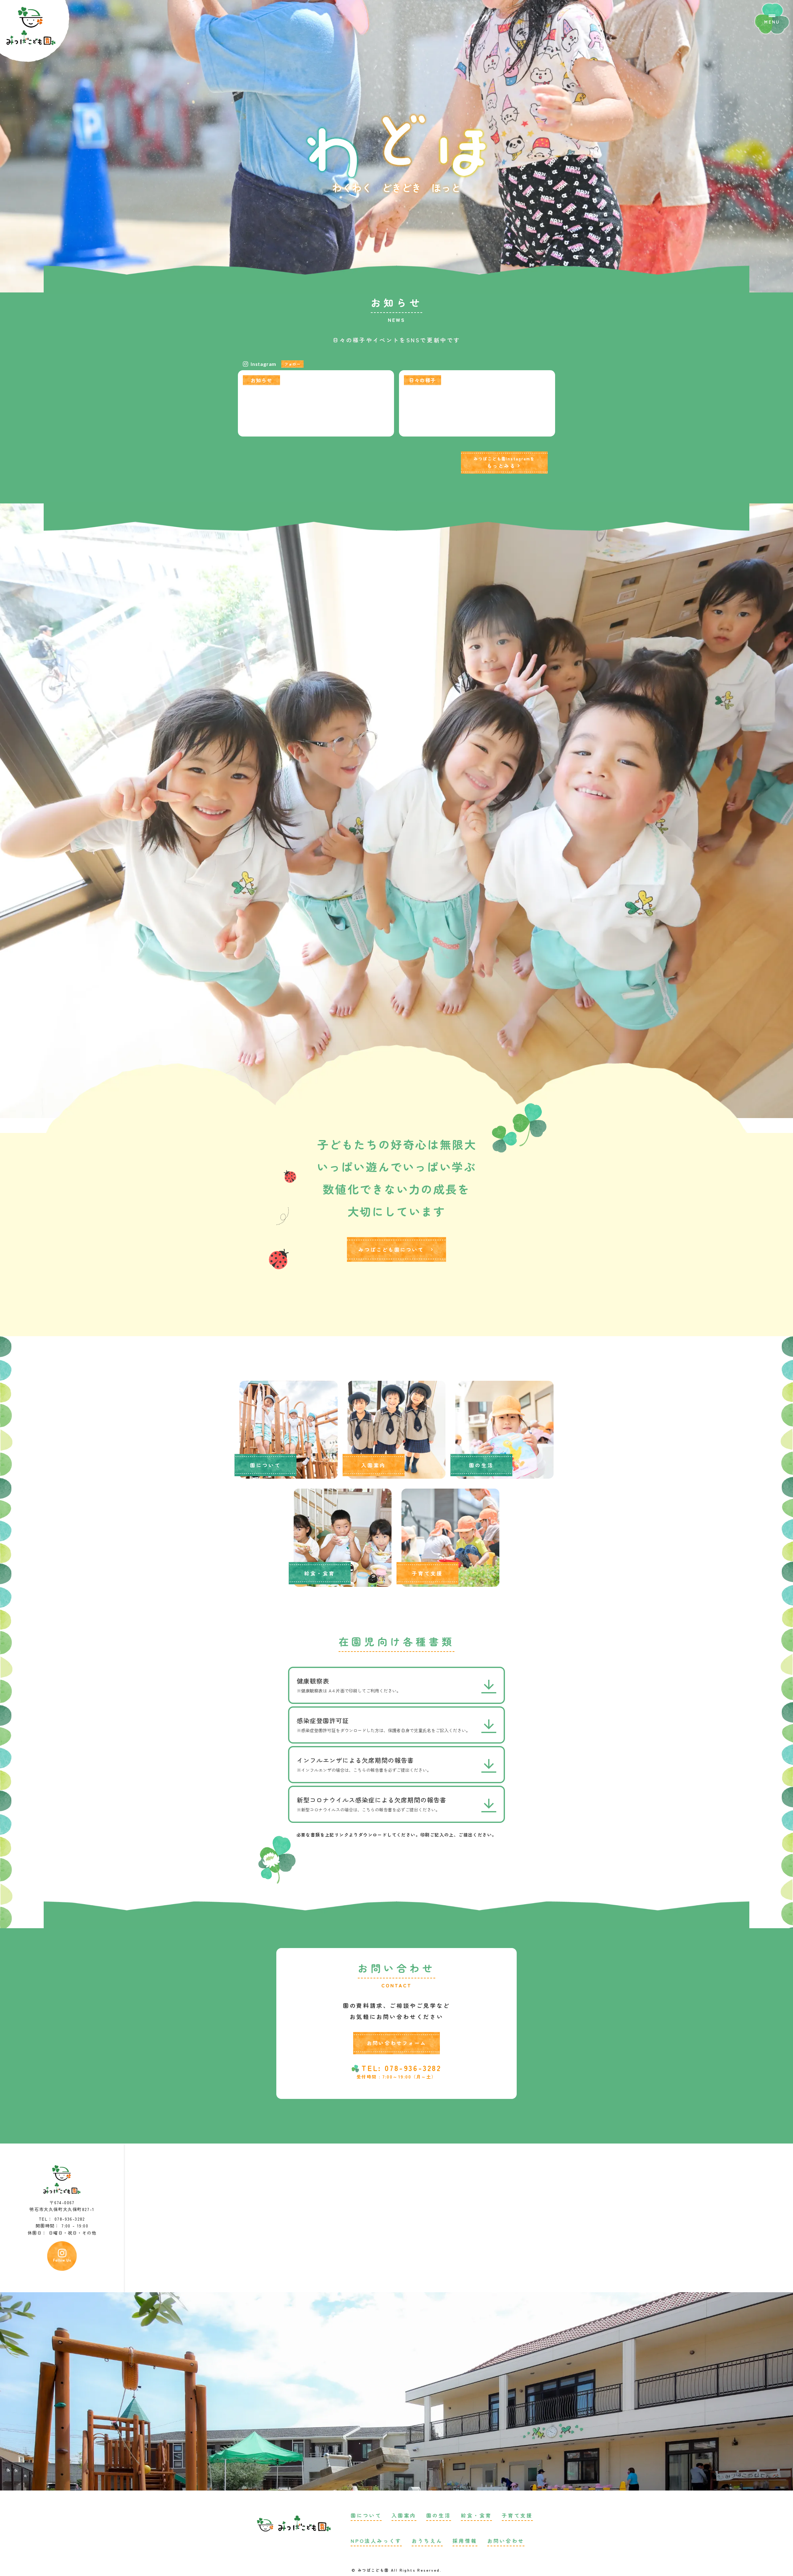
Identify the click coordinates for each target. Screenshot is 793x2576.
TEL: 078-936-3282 (401, 2068)
